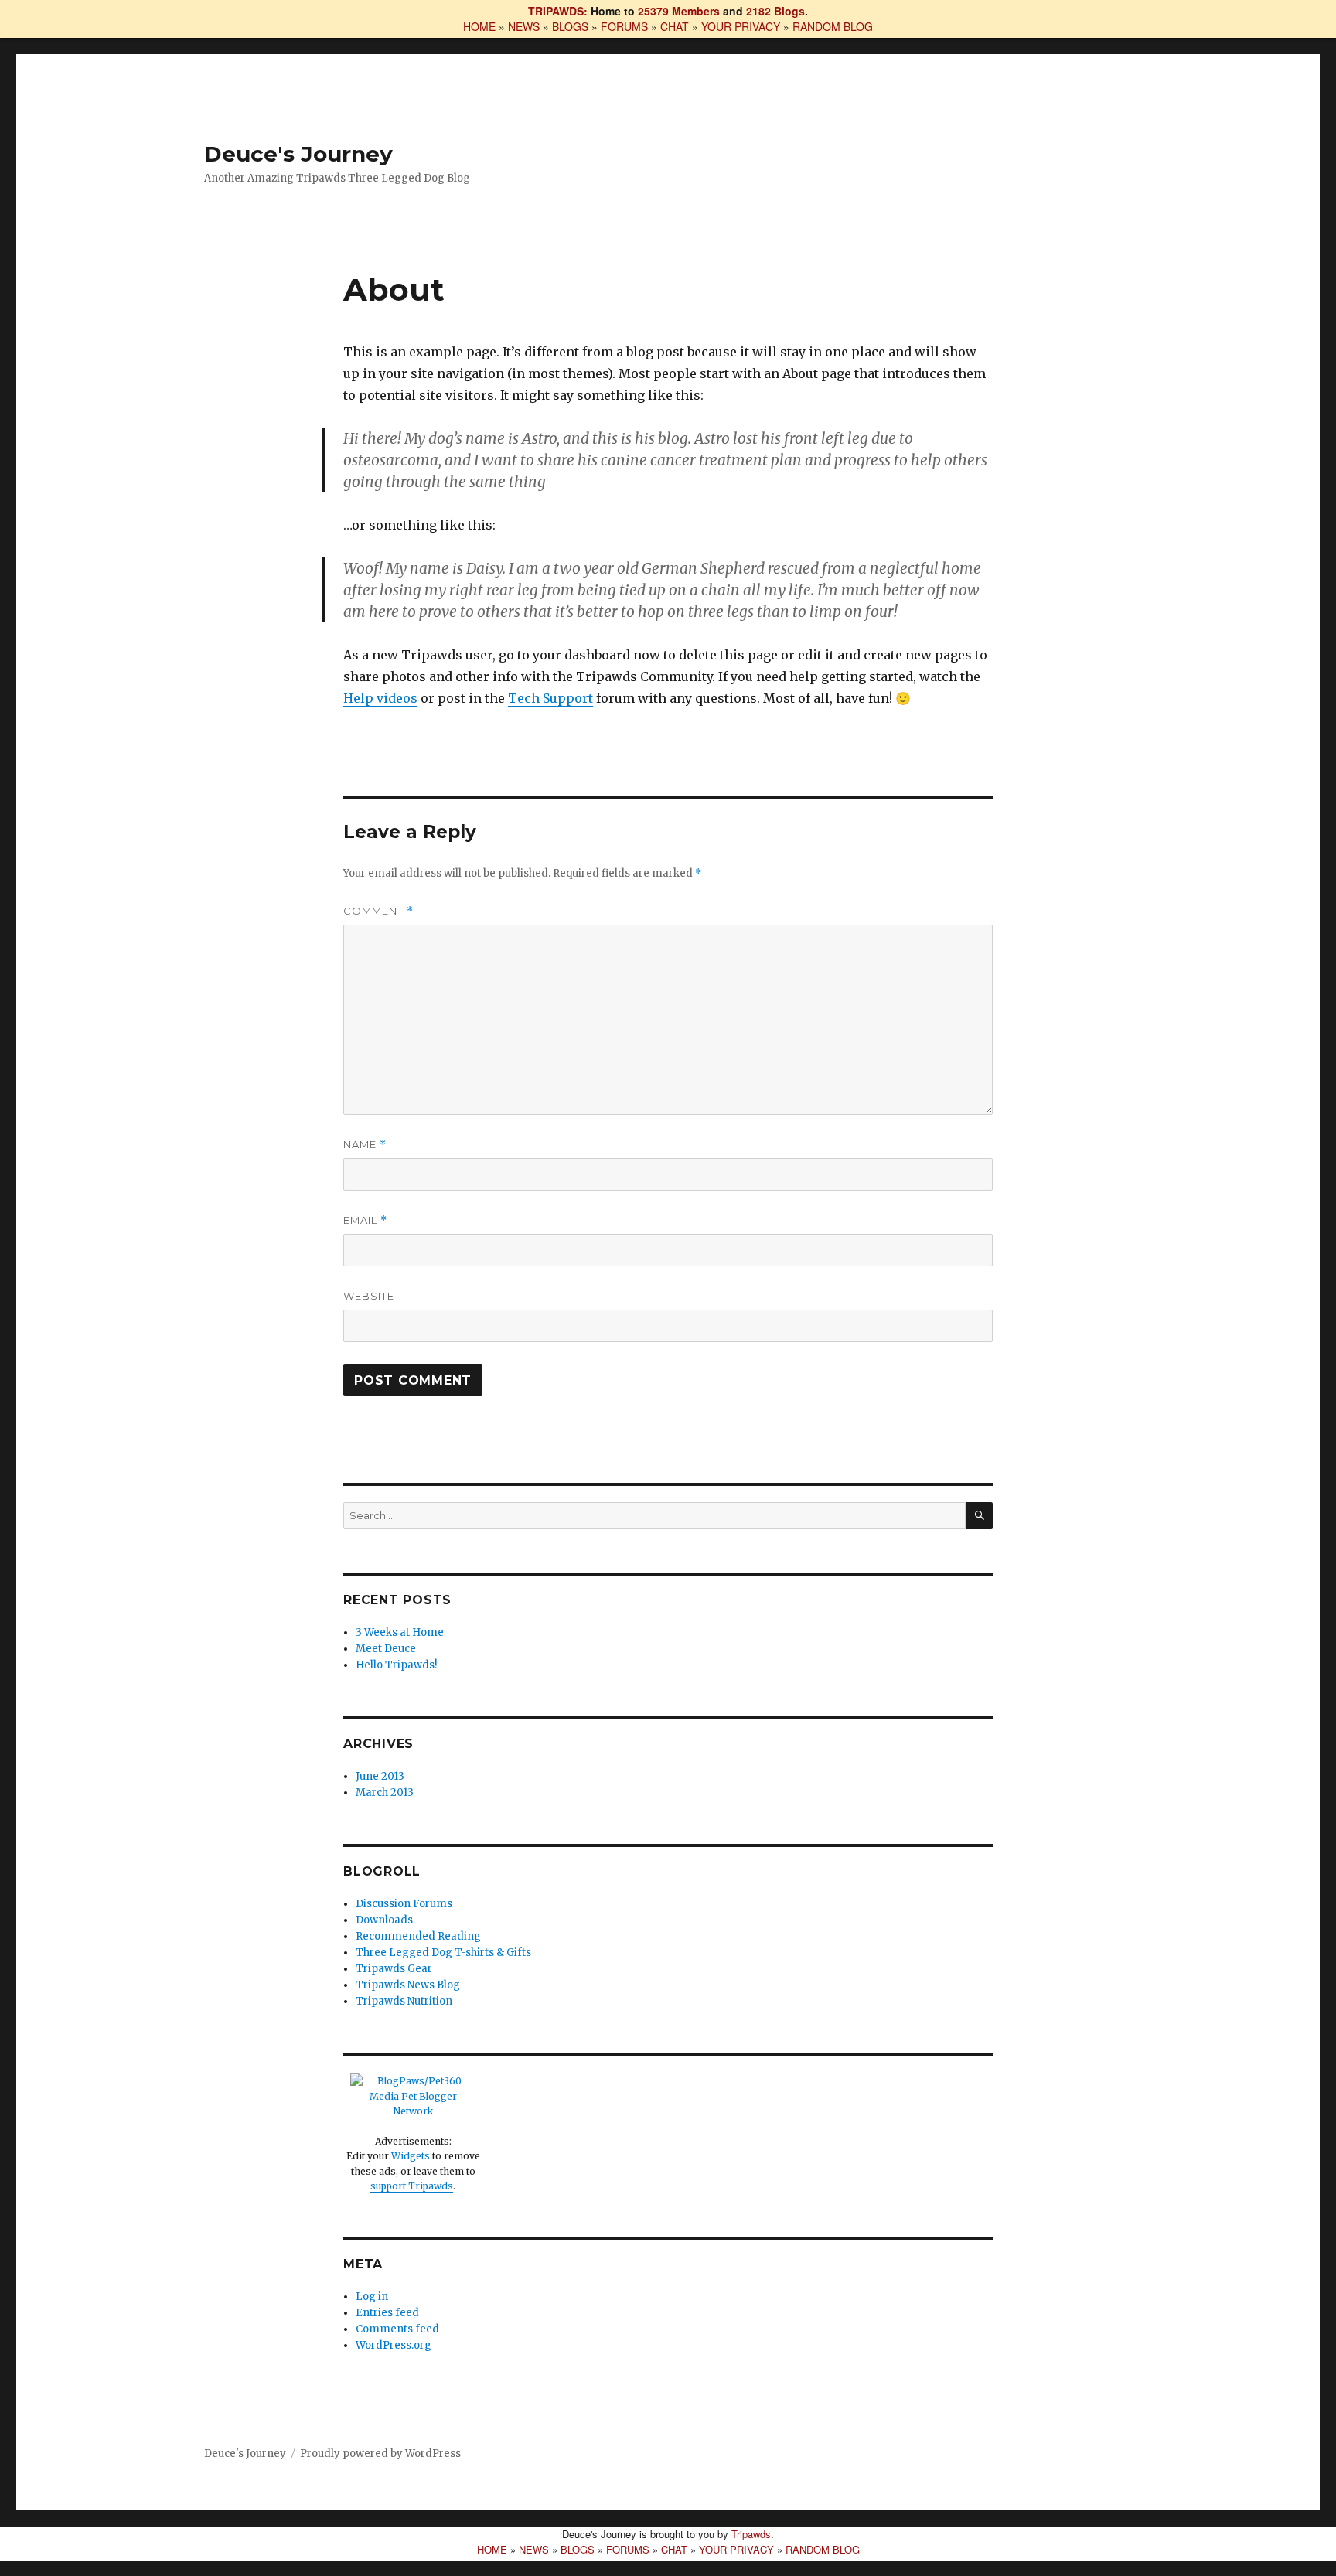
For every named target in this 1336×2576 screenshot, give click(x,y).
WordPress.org (394, 2345)
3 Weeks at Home (400, 1632)
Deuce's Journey (298, 154)
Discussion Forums (404, 1904)
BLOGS (570, 26)
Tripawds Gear (394, 1969)
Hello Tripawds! (396, 1665)
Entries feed (387, 2313)
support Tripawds (412, 2186)
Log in (372, 2297)
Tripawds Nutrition (404, 2001)
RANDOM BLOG (833, 26)
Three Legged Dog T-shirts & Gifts (443, 1952)
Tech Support (550, 698)
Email (365, 1220)
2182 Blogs (775, 11)
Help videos (380, 698)
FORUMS (624, 26)
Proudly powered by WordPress (380, 2453)
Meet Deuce (386, 1649)
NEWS (524, 26)
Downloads (384, 1920)
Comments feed (397, 2329)
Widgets (411, 2156)
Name (365, 1145)
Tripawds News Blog (408, 1985)
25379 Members (679, 11)
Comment (378, 911)
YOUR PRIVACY (741, 26)
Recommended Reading (418, 1936)
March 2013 (385, 1792)
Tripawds (751, 2534)
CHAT (675, 26)
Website (369, 1296)
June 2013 (380, 1776)
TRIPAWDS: (558, 11)
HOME (479, 26)
